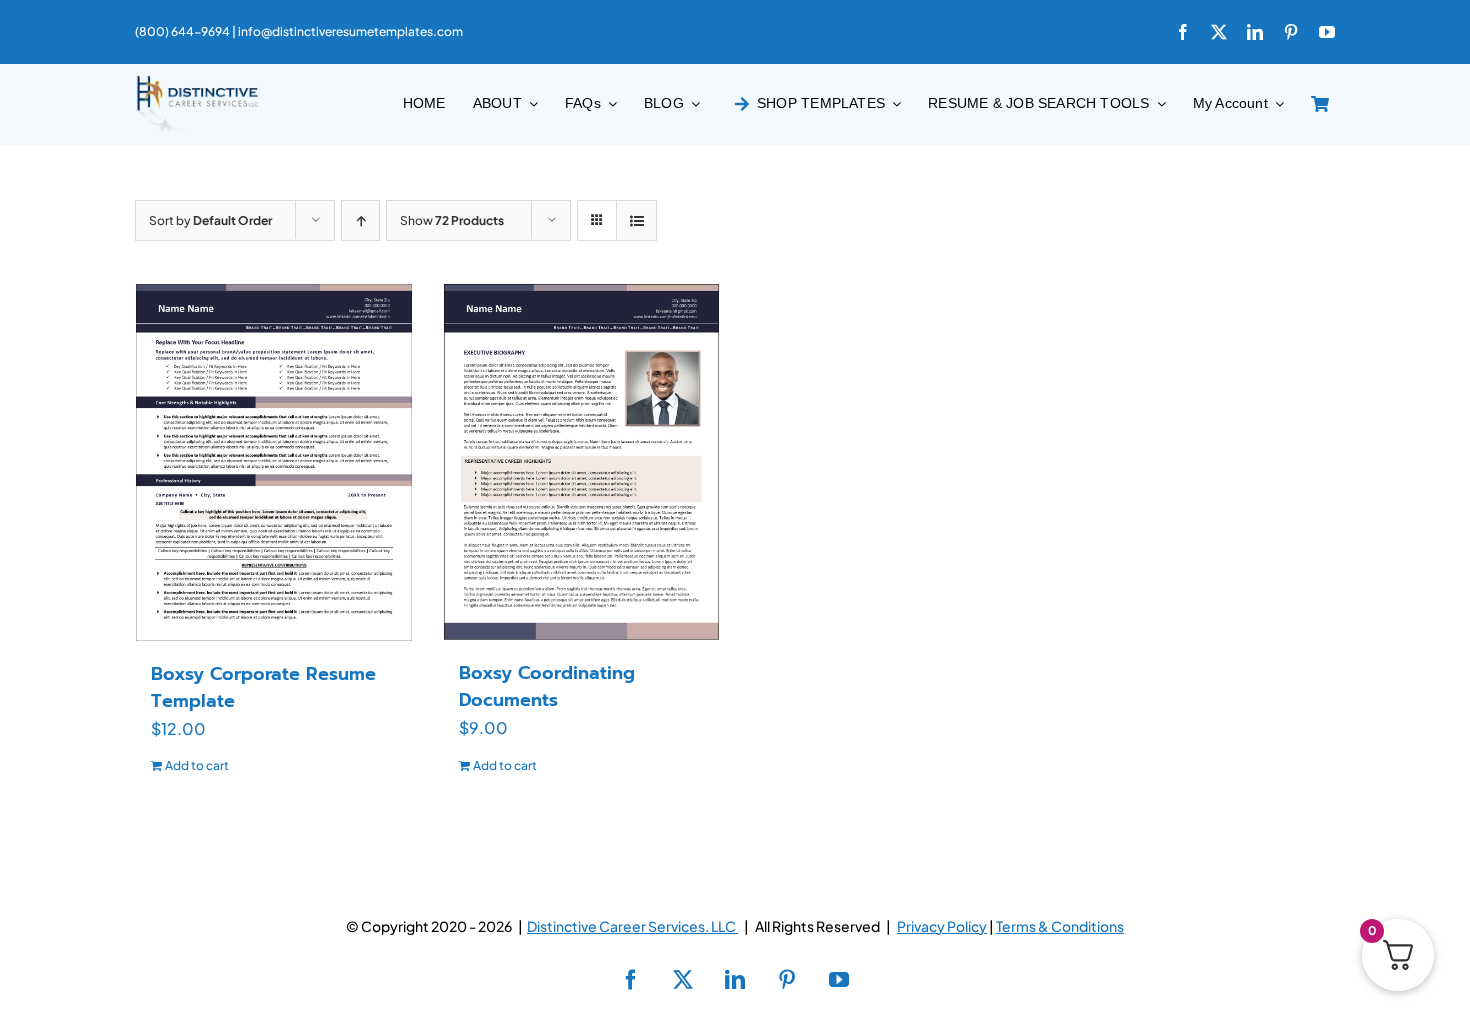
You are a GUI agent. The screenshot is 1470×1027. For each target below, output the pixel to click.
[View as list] (636, 220)
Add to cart (197, 765)
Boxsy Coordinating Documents (547, 686)
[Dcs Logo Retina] (197, 81)
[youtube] (1327, 32)
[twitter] (1219, 32)
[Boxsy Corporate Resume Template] (274, 462)
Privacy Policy (942, 926)
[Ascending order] (360, 220)
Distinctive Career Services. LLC (632, 926)
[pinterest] (1291, 32)
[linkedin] (1255, 32)
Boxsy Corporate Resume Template (263, 687)
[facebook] (1183, 32)
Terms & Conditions (1060, 926)
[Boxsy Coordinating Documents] (582, 462)
